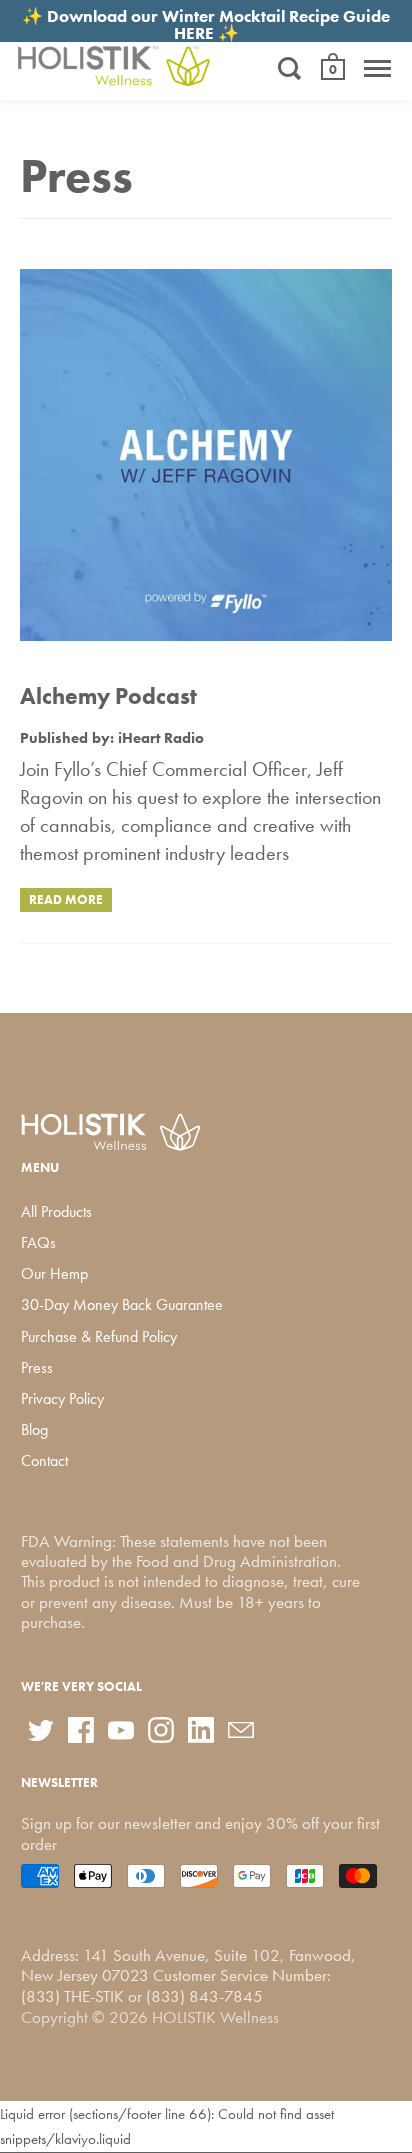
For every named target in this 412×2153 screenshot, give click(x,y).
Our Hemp (54, 1273)
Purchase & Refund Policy (99, 1336)
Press (37, 1367)
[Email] (241, 1730)
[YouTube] (121, 1730)
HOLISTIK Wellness (215, 2017)
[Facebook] (81, 1730)
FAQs (38, 1242)
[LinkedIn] (201, 1730)
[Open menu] (377, 68)
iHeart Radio (161, 738)
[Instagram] (161, 1730)
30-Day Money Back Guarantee (122, 1304)
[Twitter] (41, 1730)
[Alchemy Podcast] (206, 459)
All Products (56, 1211)
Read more (66, 899)
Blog (34, 1429)
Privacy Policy (62, 1398)
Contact (44, 1460)
